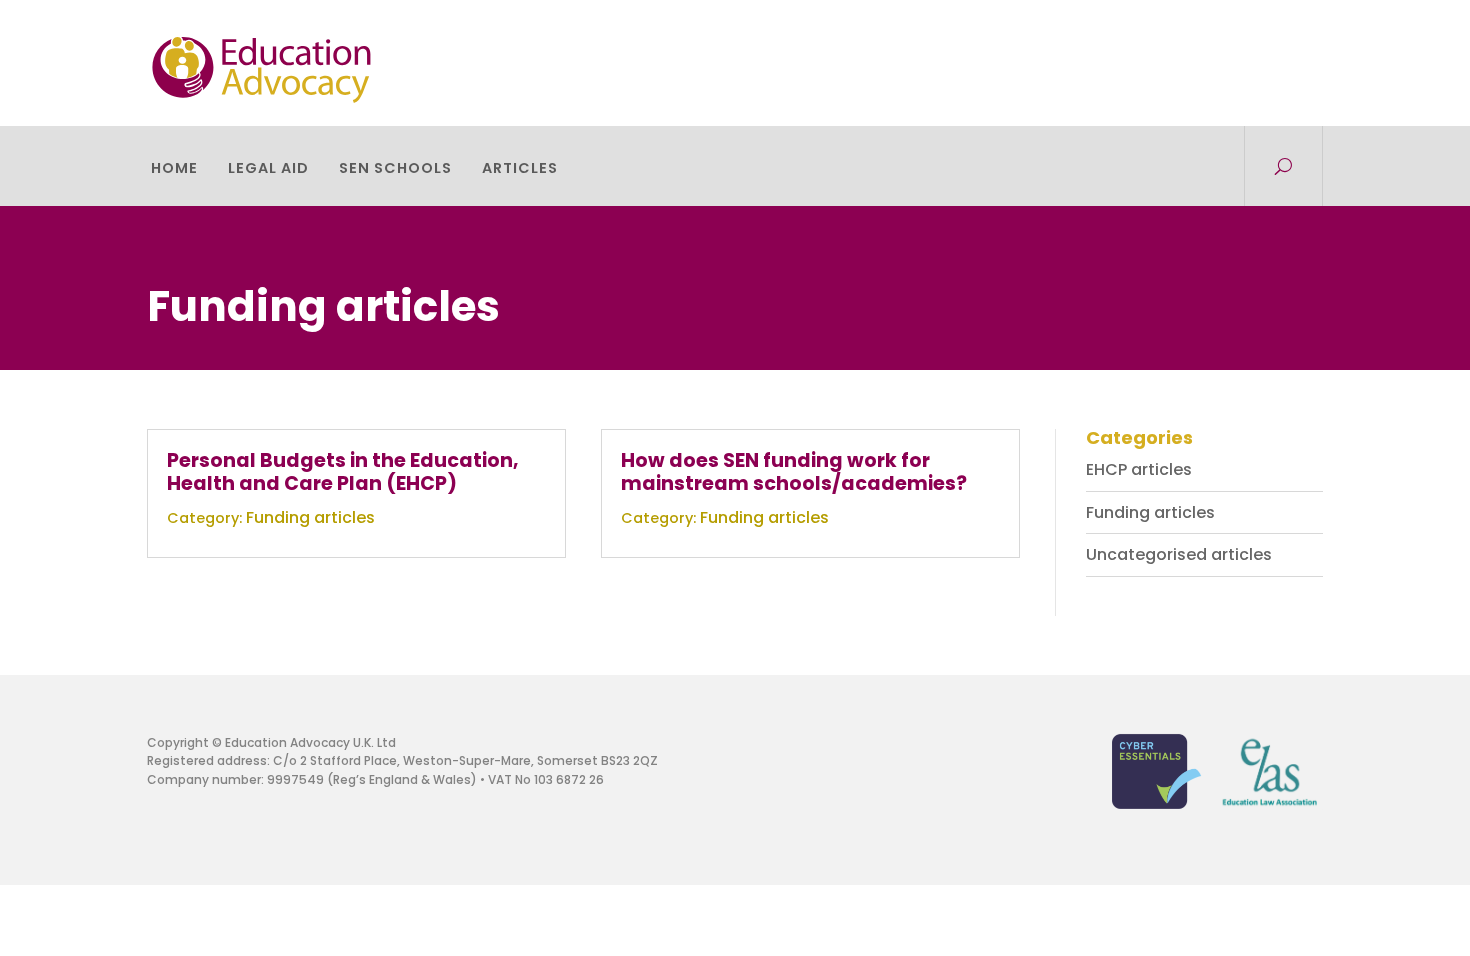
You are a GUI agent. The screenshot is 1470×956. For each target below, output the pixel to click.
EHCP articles (1139, 469)
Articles (520, 168)
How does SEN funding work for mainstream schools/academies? (794, 472)
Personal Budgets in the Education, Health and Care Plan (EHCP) (343, 472)
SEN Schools (395, 168)
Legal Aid (268, 168)
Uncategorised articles (1179, 554)
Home (174, 168)
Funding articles (310, 517)
